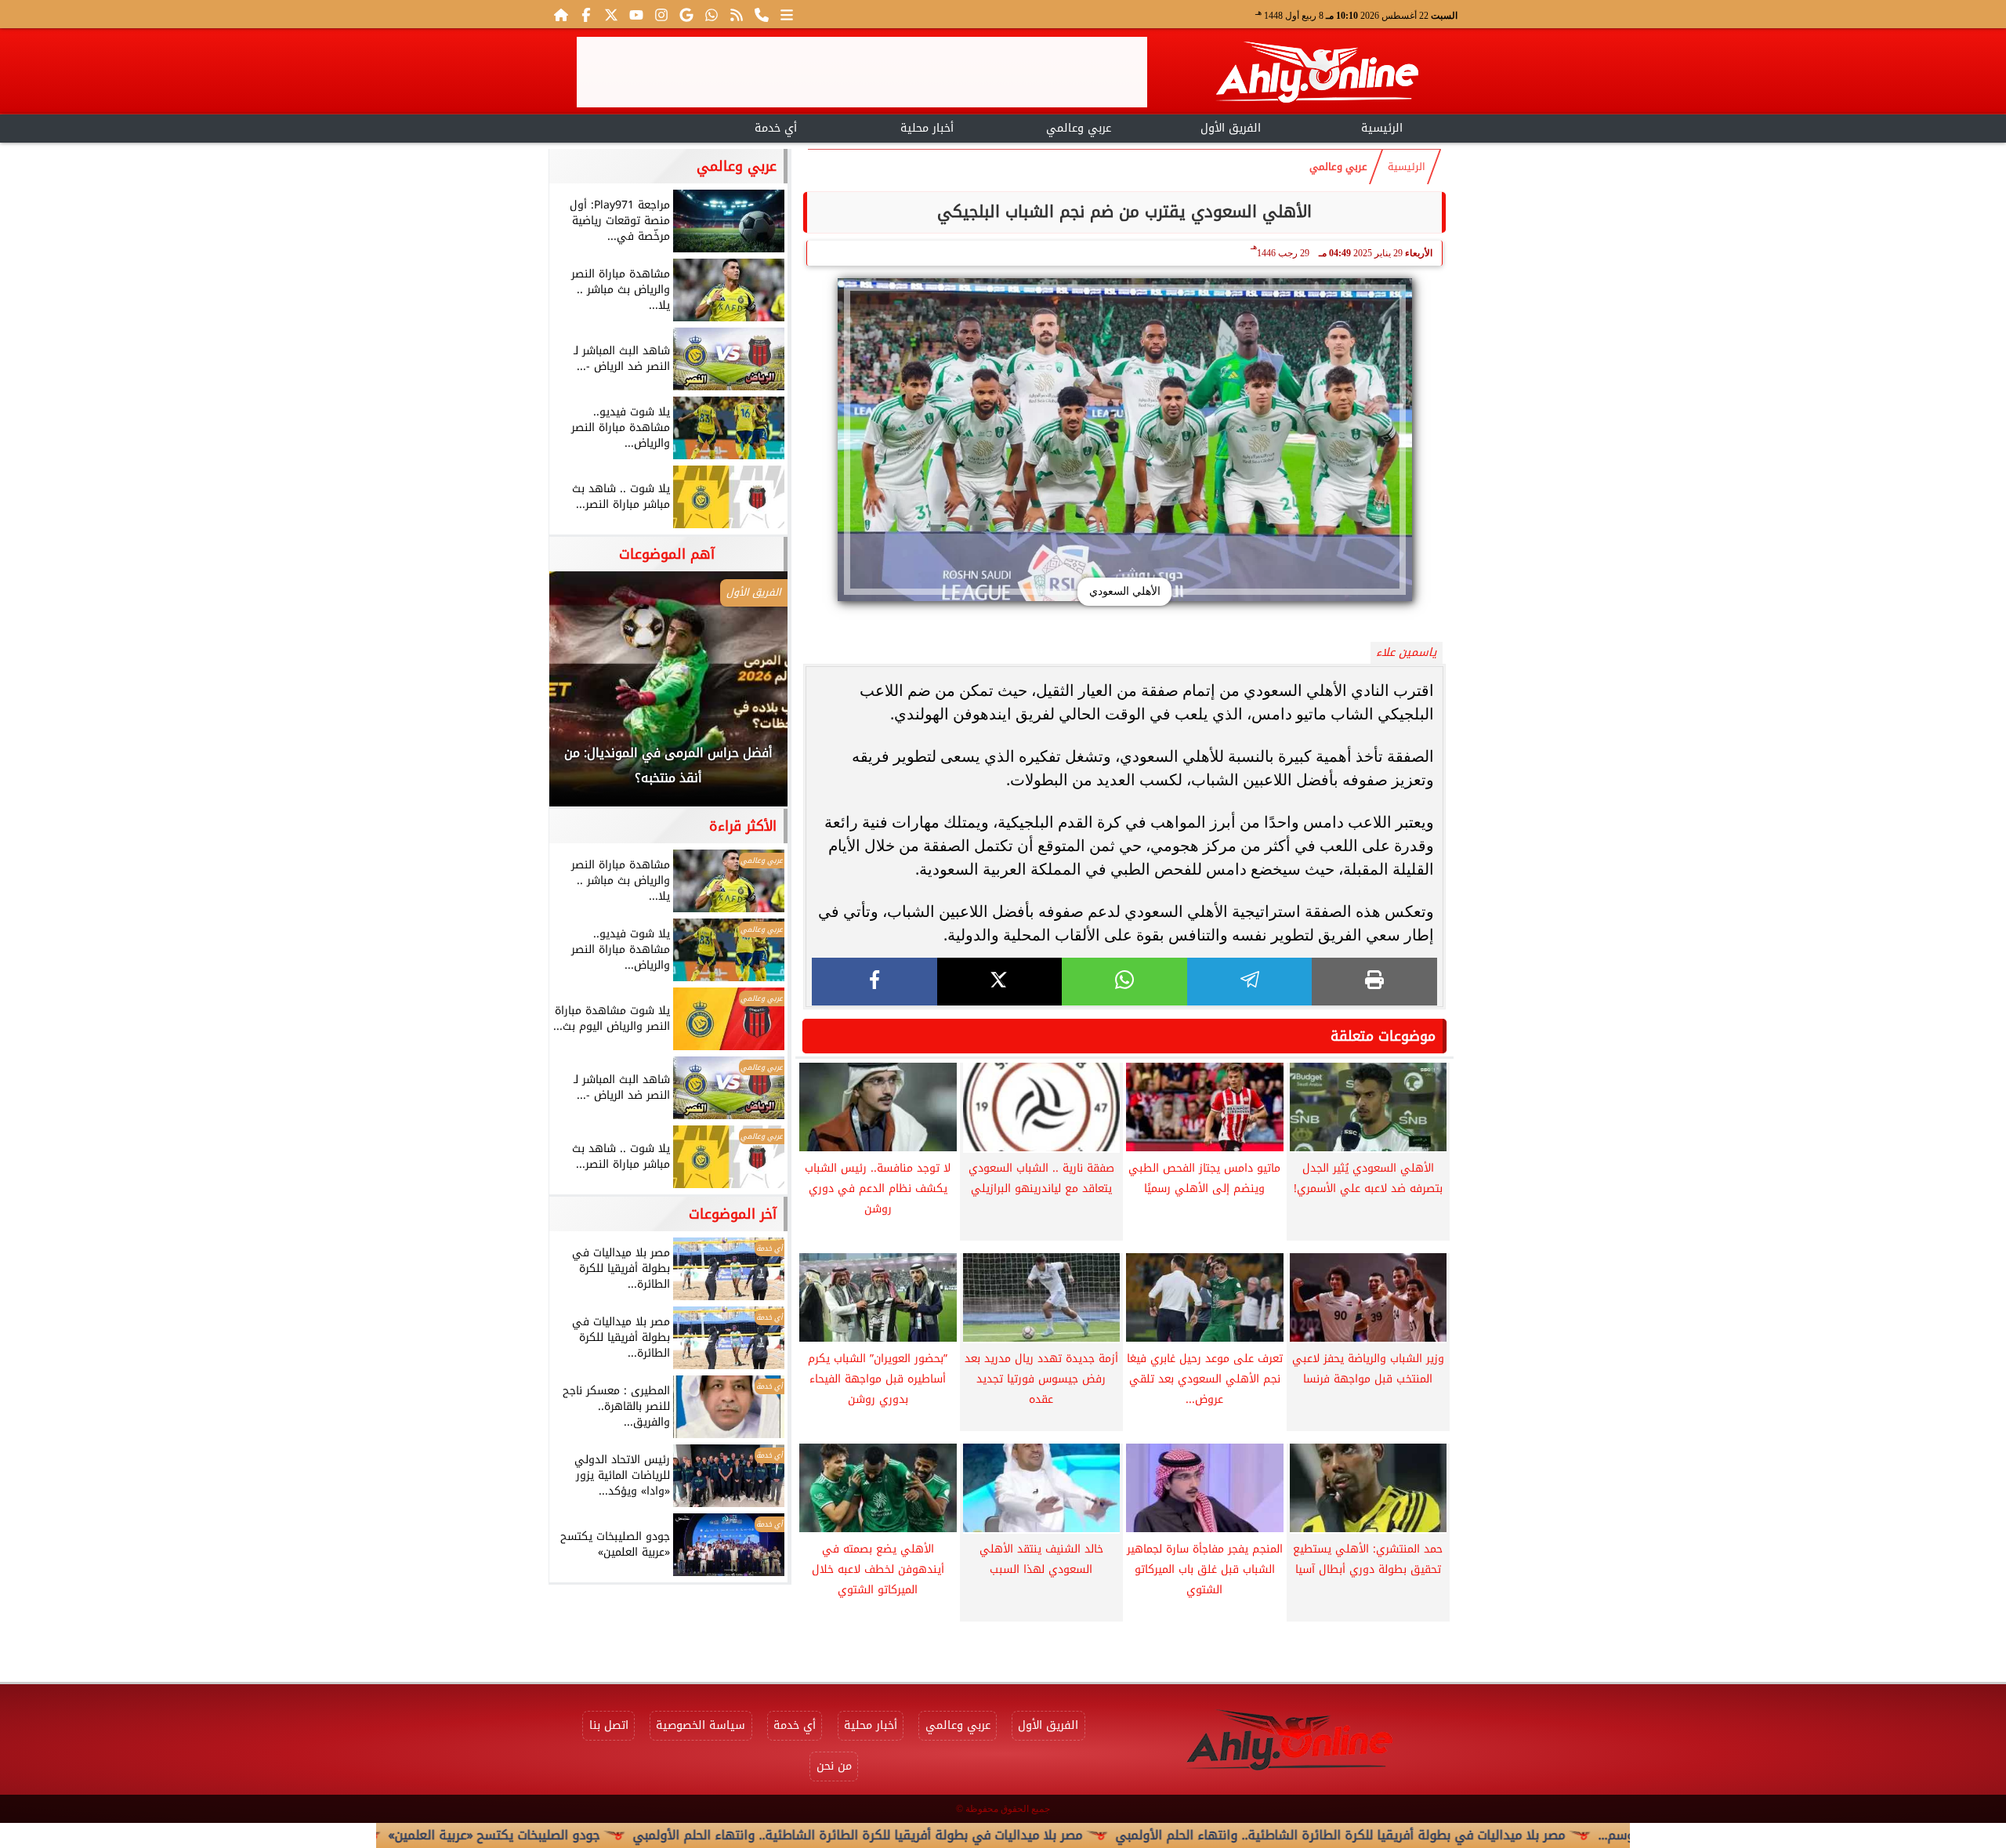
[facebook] (874, 982)
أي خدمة (776, 128)
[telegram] (1250, 982)
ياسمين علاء (1406, 652)
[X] (1000, 982)
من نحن (834, 1766)
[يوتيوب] (636, 14)
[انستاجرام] (661, 14)
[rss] (737, 14)
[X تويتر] (611, 14)
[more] (787, 14)
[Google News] (686, 14)
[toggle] (624, 126)
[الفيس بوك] (586, 14)
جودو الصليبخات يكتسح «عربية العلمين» (589, 1835)
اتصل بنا (609, 1725)
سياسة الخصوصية (701, 1725)
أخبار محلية (927, 128)
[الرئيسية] (561, 14)
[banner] (862, 72)
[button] (582, 697)
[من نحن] (762, 14)
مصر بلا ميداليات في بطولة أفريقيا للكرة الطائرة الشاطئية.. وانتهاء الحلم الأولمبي (953, 1835)
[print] (1374, 982)
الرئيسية (1382, 128)
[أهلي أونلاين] (1316, 75)
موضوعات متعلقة (1383, 1036)
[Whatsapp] (712, 14)
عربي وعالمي (1079, 128)
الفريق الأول (1231, 128)
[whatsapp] (1124, 982)
